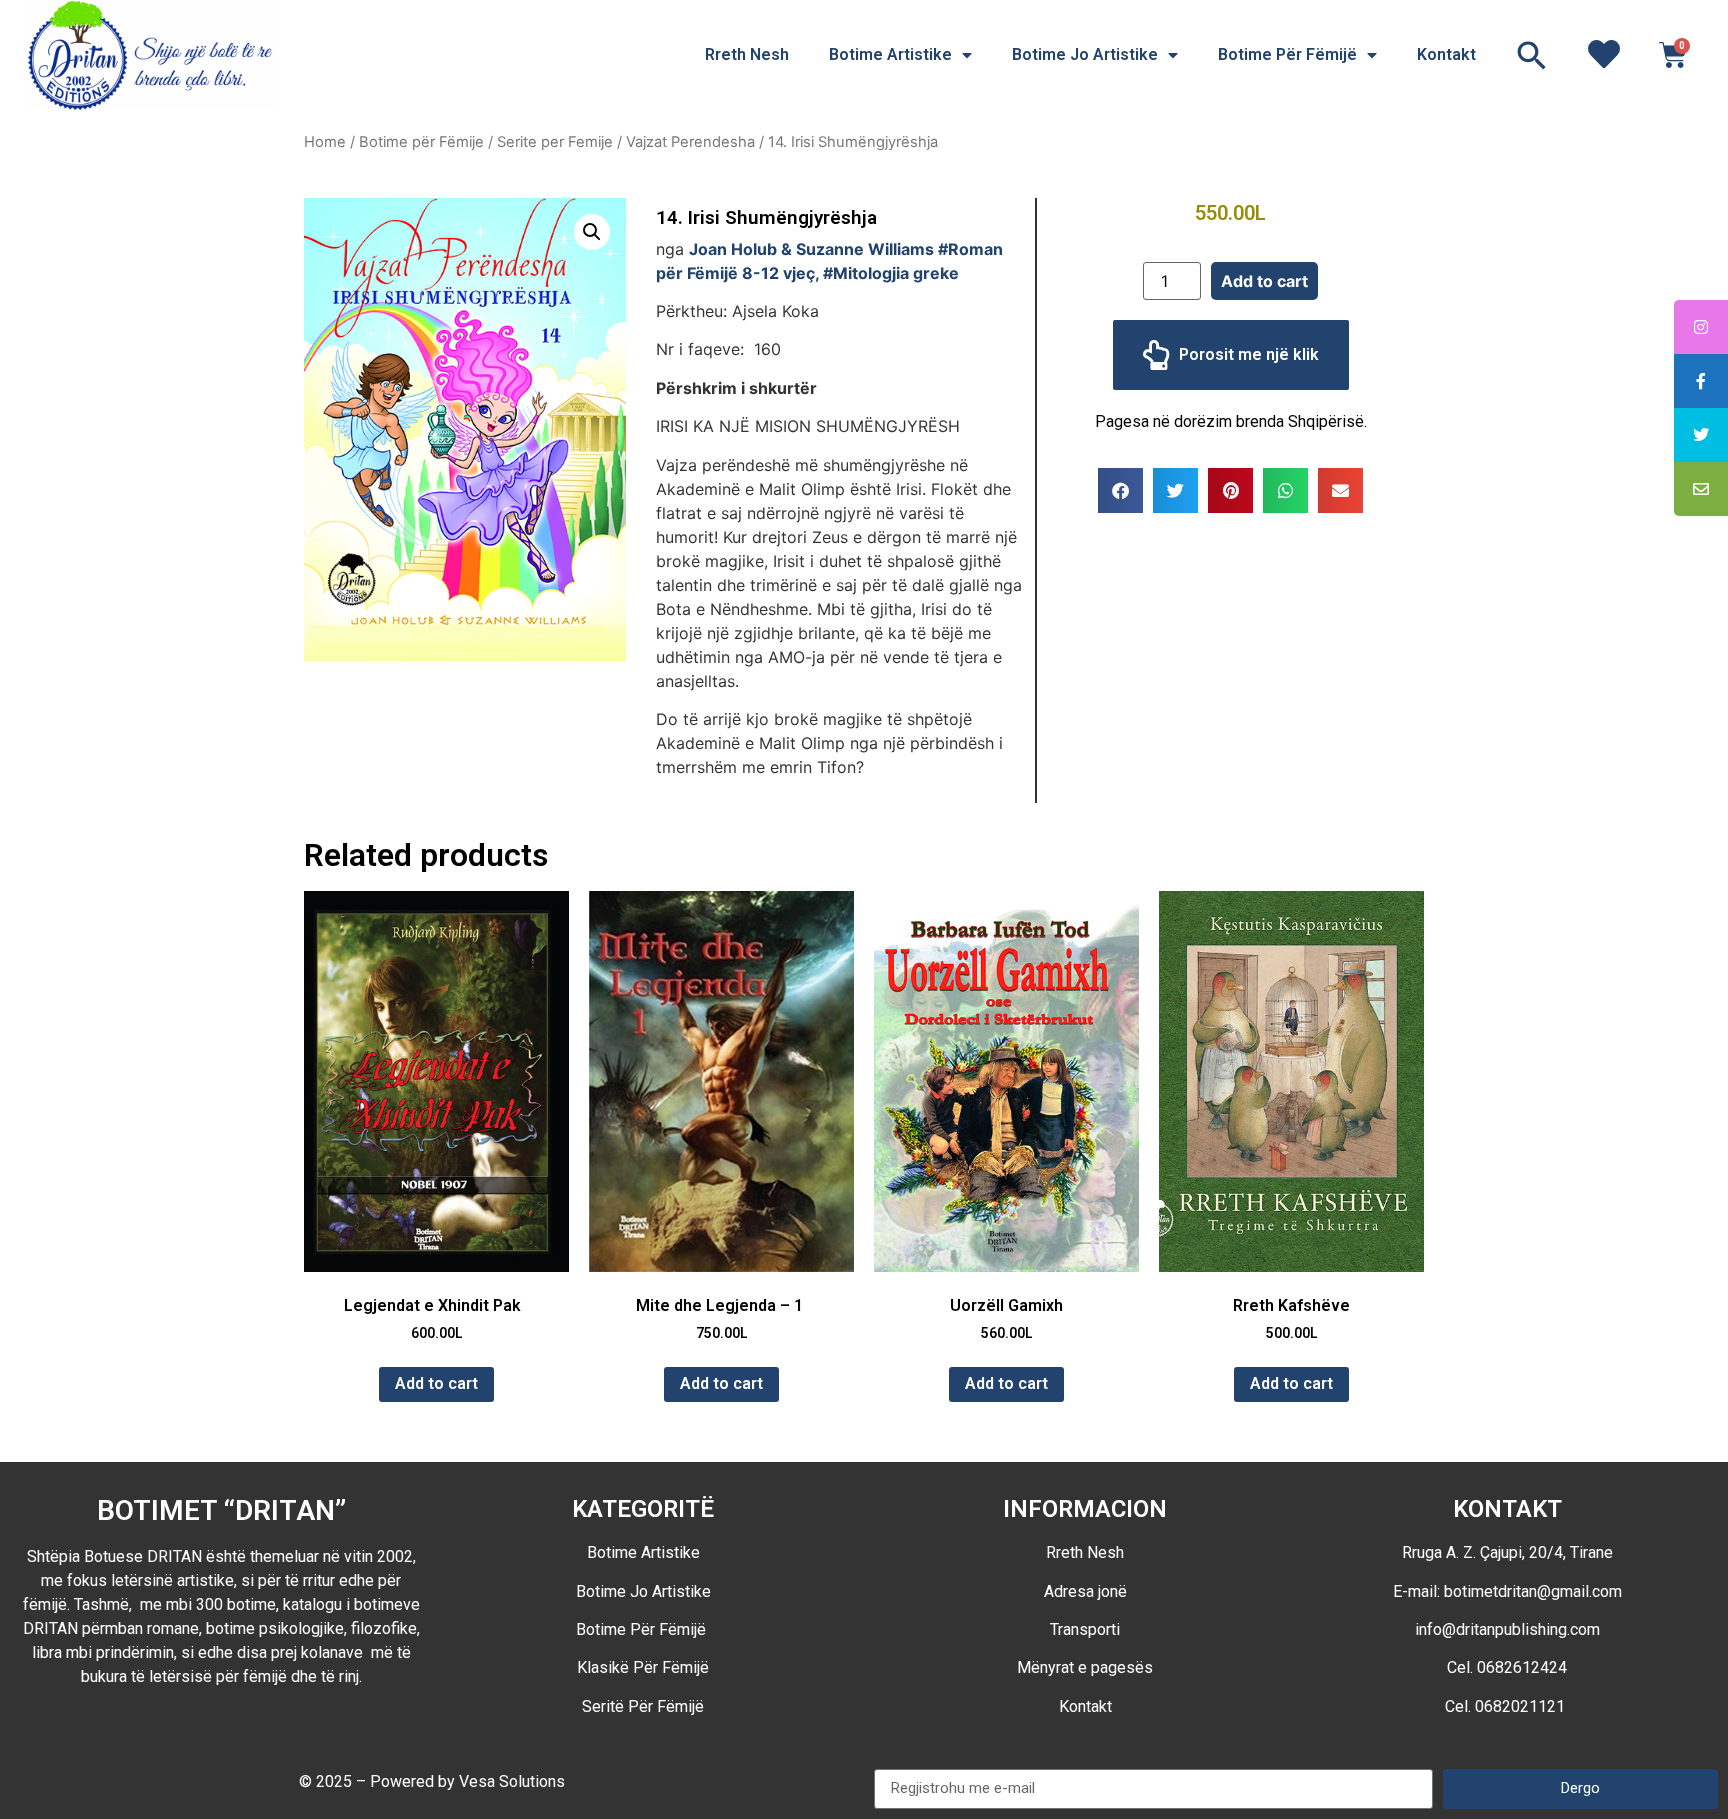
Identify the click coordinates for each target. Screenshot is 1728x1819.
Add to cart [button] (436, 1383)
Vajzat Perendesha (690, 142)
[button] (1532, 55)
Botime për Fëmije (421, 142)
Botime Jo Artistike (1085, 54)
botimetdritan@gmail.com (1533, 1591)
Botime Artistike (890, 54)
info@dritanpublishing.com (1507, 1629)
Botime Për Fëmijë (1287, 54)
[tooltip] (1701, 327)
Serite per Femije (555, 142)
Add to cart (1264, 281)
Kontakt (1446, 54)
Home (325, 142)
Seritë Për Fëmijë (643, 1706)
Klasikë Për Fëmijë (643, 1667)
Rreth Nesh (747, 54)
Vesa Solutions (512, 1781)
